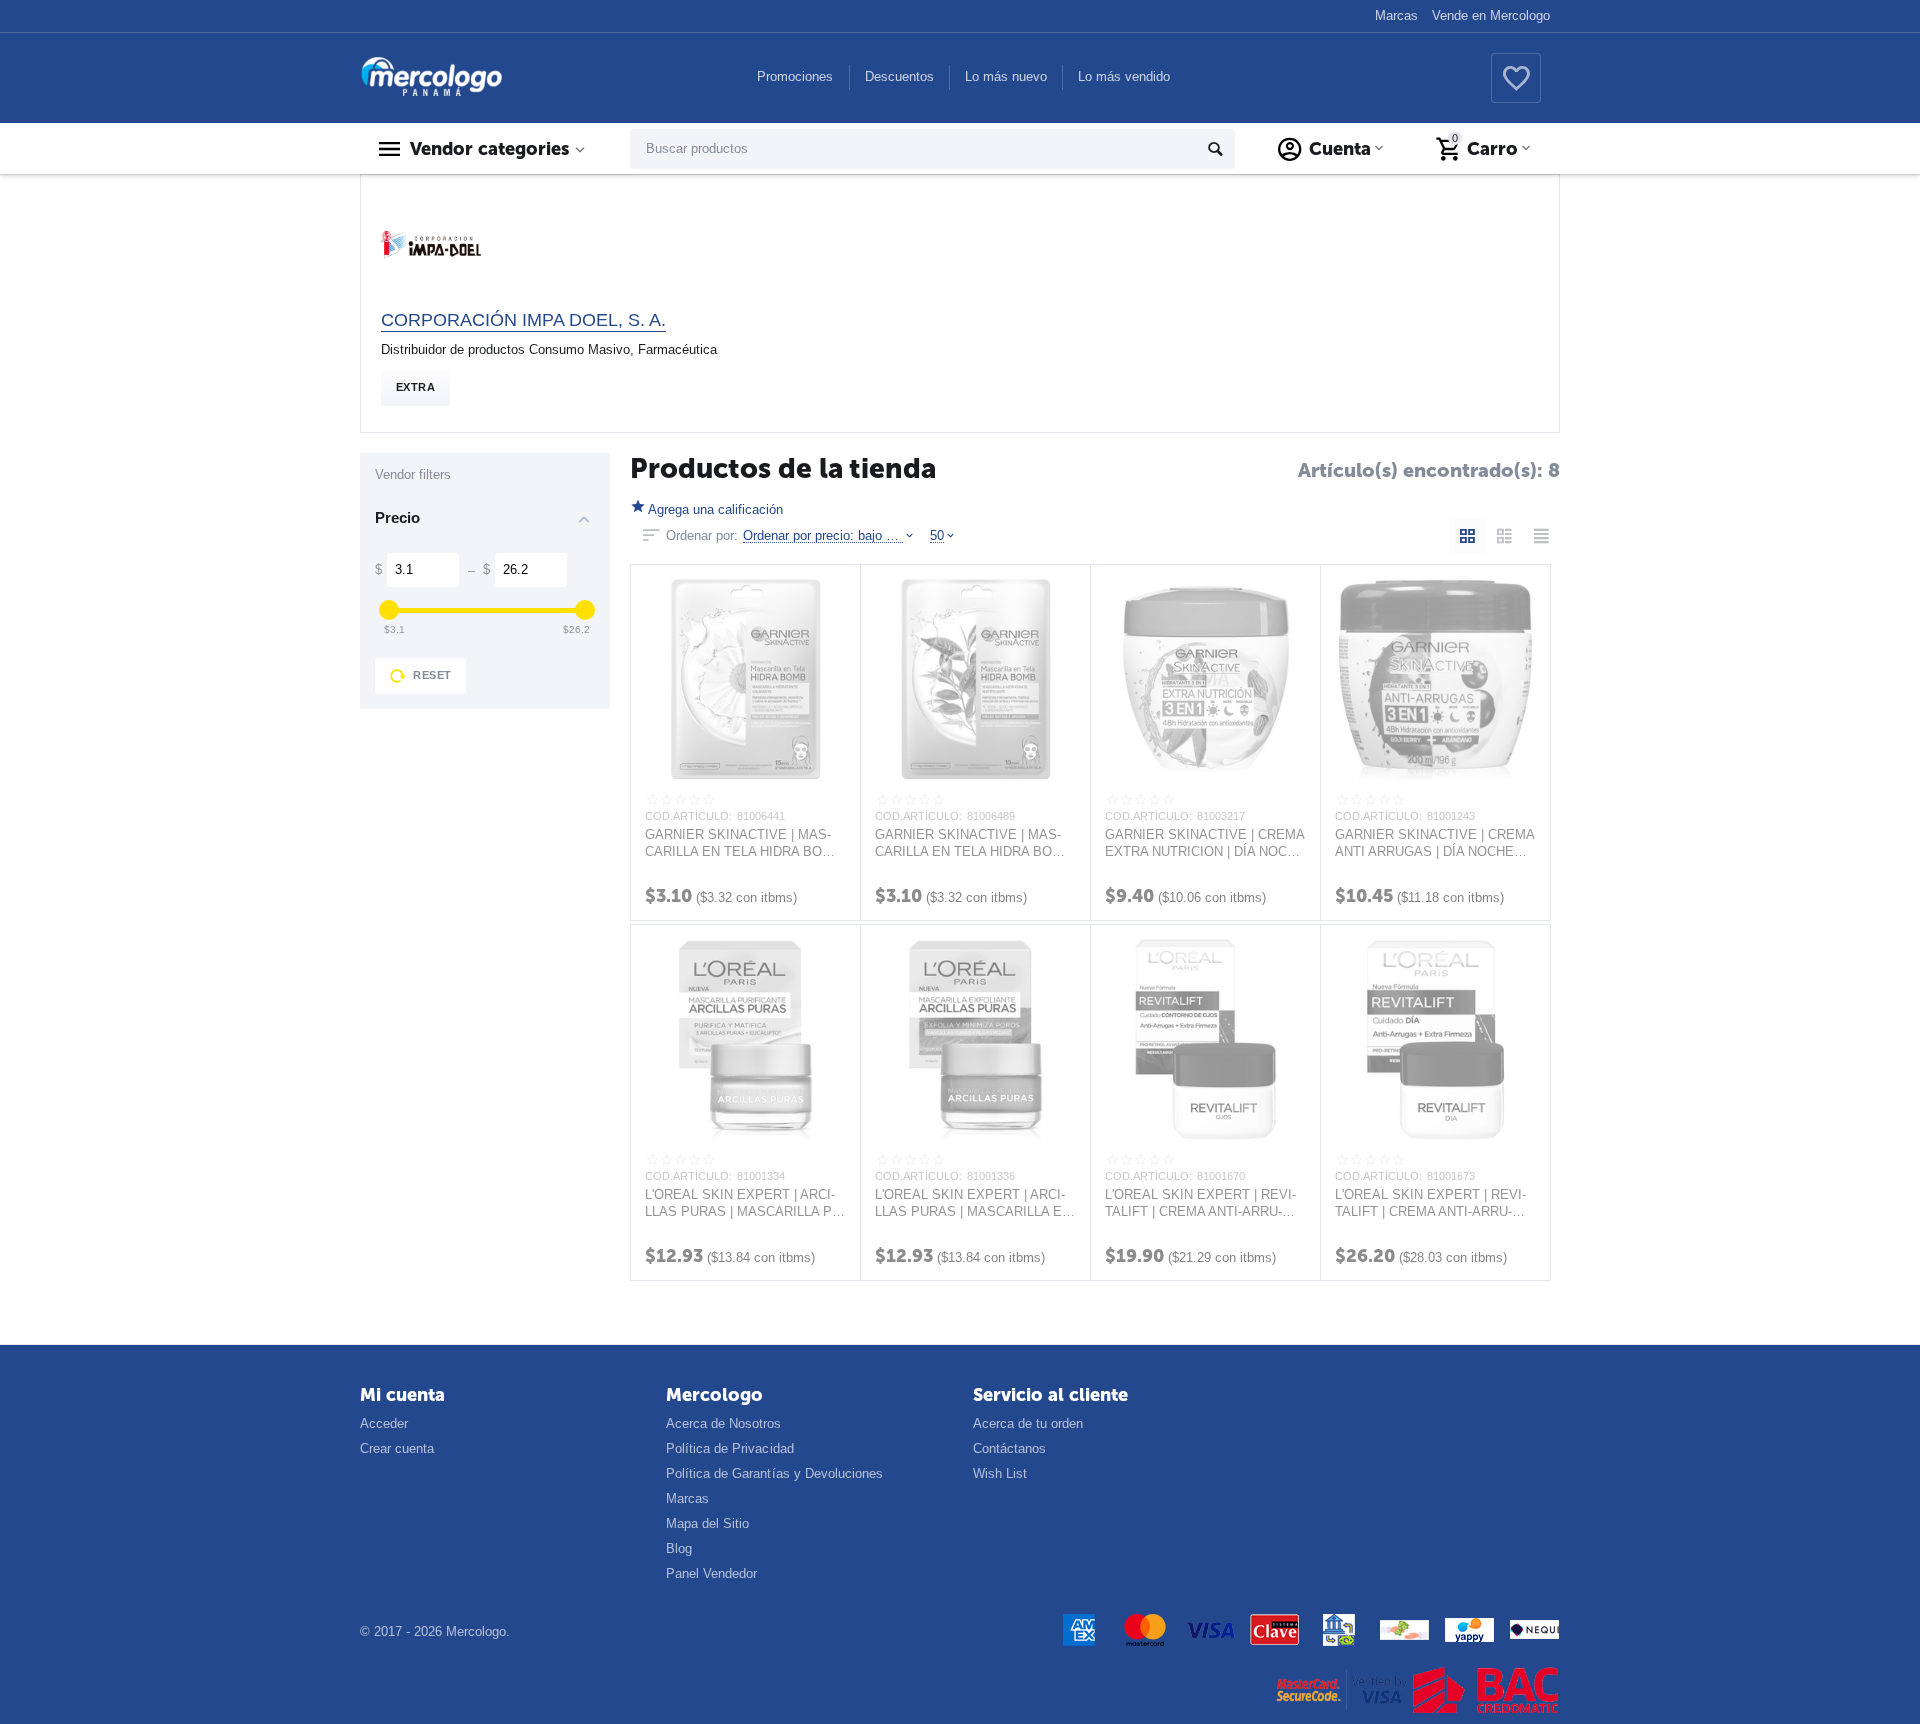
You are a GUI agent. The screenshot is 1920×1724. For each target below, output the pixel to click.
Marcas (1396, 15)
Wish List (1000, 1473)
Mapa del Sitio (707, 1523)
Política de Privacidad (729, 1448)
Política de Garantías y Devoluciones (774, 1473)
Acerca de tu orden (1028, 1423)
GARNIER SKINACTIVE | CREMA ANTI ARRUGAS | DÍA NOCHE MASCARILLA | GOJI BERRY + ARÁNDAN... (1435, 843)
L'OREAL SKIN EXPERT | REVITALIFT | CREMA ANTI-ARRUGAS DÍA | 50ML (1430, 1203)
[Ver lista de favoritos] (1516, 89)
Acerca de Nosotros (723, 1423)
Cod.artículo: (688, 816)
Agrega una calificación (715, 509)
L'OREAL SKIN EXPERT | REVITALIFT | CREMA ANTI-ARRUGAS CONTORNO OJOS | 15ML (1200, 1203)
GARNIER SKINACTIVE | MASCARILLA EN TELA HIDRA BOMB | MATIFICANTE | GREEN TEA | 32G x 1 (973, 843)
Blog (679, 1548)
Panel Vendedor (711, 1573)
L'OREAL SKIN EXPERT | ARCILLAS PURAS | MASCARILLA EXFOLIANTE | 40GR (975, 1203)
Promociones (795, 76)
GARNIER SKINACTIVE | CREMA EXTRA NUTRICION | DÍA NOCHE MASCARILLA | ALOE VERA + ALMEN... (1205, 843)
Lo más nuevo (1006, 76)
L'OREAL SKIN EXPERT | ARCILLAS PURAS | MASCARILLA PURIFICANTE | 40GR (745, 1203)
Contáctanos (1009, 1448)
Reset (432, 675)
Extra (415, 387)
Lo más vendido (1124, 76)
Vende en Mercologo (1491, 15)
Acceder (384, 1423)
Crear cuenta (397, 1448)
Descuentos (899, 76)
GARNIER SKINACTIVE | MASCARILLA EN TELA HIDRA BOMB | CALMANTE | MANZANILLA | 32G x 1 (743, 843)
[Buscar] (1215, 149)
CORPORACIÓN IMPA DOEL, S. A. (523, 320)
